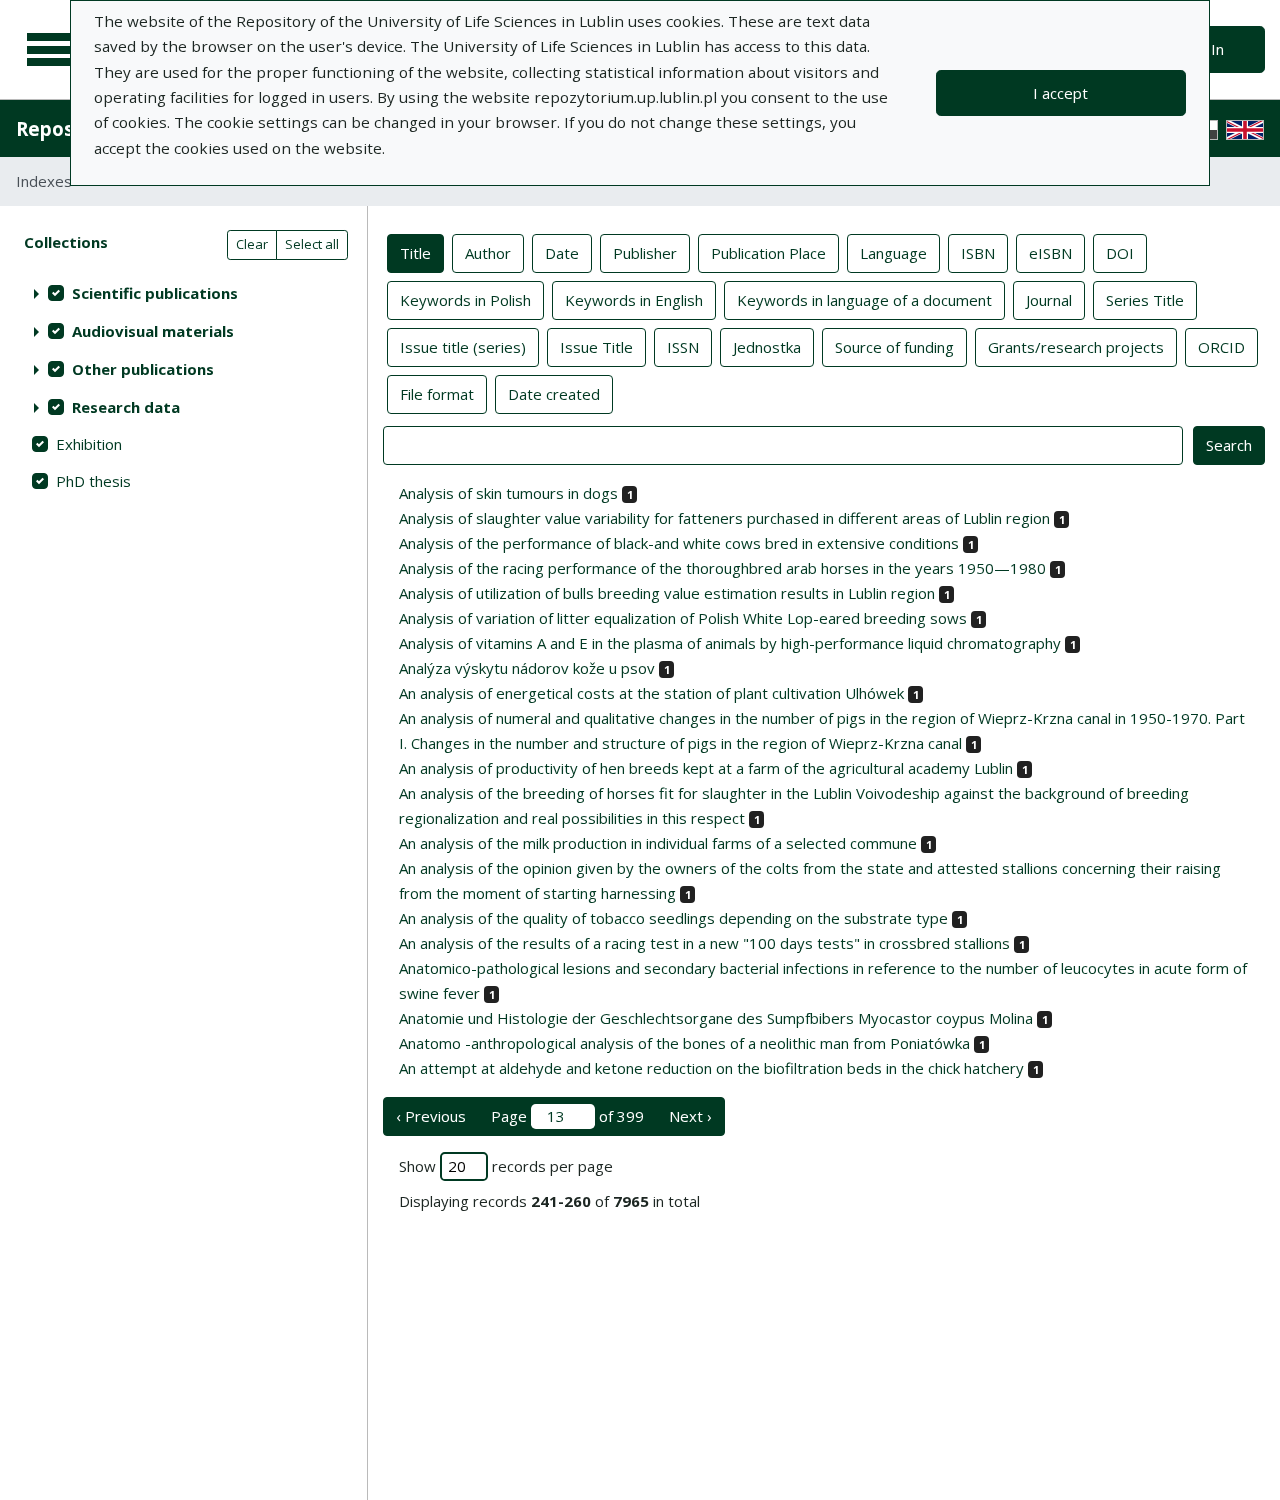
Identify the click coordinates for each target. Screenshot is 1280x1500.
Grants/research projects (1076, 347)
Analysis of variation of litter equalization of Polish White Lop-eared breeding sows (683, 618)
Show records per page (506, 1166)
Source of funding (894, 347)
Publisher (645, 253)
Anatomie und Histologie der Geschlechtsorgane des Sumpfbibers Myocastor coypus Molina (716, 1018)
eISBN (1050, 253)
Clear (252, 244)
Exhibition (89, 444)
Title (415, 253)
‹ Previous (431, 1116)
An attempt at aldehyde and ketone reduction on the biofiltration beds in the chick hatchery (711, 1068)
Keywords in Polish (465, 300)
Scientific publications (155, 293)
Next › (690, 1116)
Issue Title (596, 347)
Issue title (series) (463, 347)
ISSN (683, 347)
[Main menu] (52, 50)
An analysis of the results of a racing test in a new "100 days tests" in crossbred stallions (704, 943)
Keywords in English (634, 300)
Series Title (1145, 300)
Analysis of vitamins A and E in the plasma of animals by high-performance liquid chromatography (730, 643)
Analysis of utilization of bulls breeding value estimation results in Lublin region (667, 593)
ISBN (978, 253)
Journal (1049, 300)
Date (562, 253)
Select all (312, 244)
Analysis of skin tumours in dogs (508, 493)
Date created (554, 394)
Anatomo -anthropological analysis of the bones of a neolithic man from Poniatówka (684, 1043)
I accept (1060, 93)
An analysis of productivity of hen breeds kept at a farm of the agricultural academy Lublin (706, 768)
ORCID (1221, 347)
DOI (1120, 253)
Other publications (143, 369)
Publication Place (768, 253)
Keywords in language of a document (864, 300)
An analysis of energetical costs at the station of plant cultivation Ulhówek (651, 693)
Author (488, 253)
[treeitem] (183, 293)
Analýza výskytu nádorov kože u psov (527, 668)
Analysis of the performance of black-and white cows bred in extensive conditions (679, 543)
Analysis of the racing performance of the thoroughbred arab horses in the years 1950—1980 (722, 568)
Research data (126, 407)
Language (893, 253)
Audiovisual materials (153, 331)
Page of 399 (567, 1116)
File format (437, 394)
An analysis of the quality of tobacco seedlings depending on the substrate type (673, 918)
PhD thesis (93, 481)
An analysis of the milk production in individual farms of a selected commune (658, 843)
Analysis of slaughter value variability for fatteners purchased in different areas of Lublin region (724, 518)
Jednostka (767, 347)
